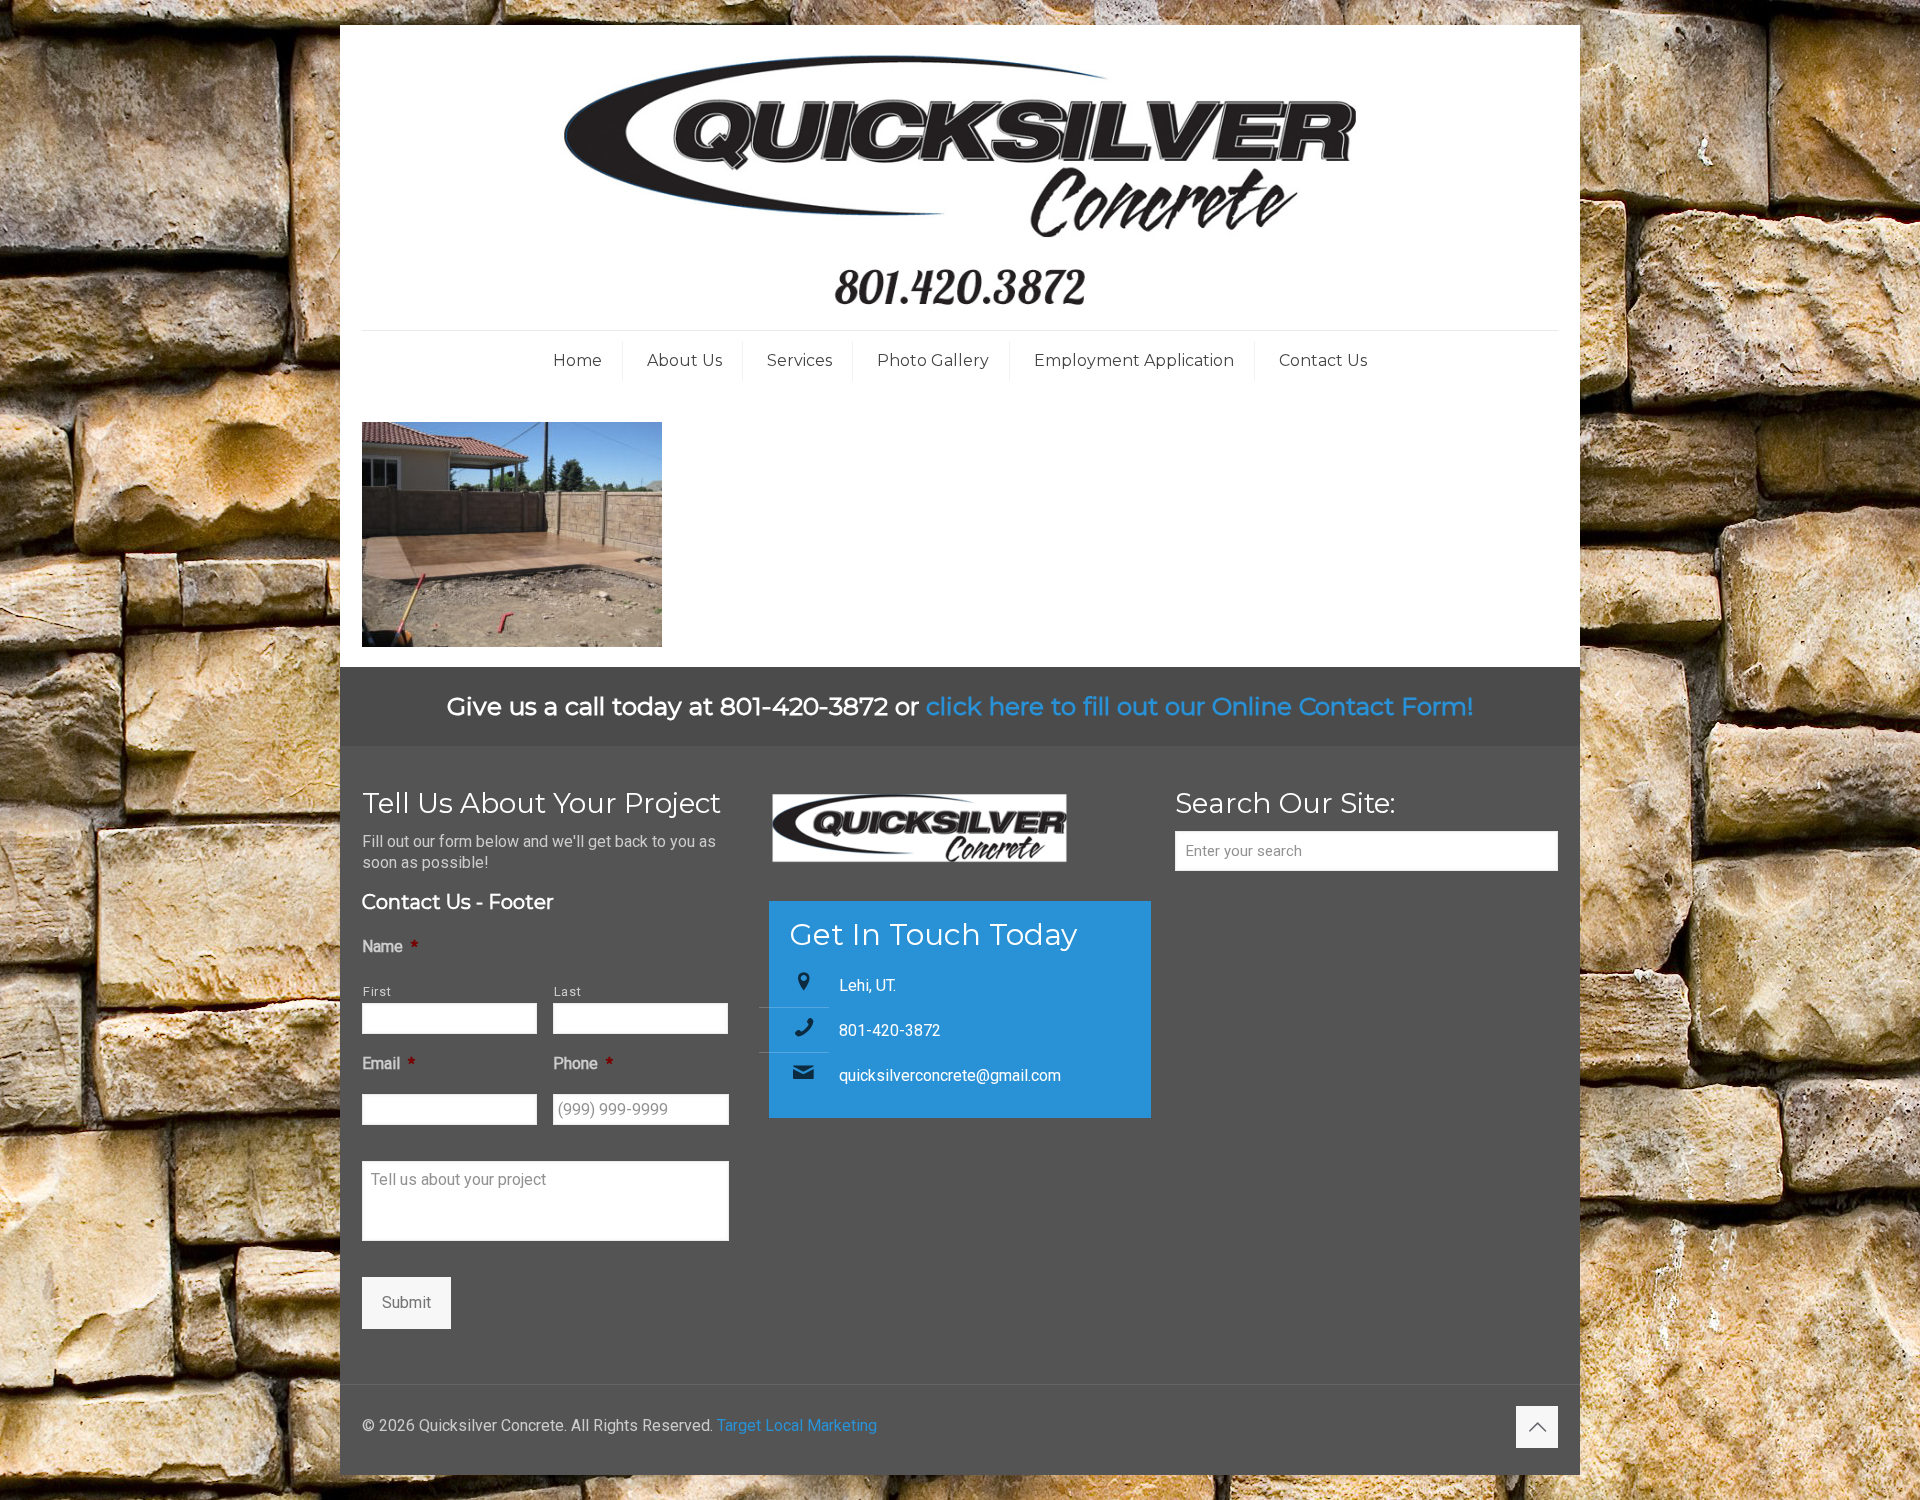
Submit (406, 1302)
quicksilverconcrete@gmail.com (950, 1075)
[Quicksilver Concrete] (960, 177)
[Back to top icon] (1537, 1427)
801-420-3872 (890, 1030)
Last (568, 991)
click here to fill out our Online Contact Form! (1200, 706)
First (377, 991)
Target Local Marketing (797, 1425)
